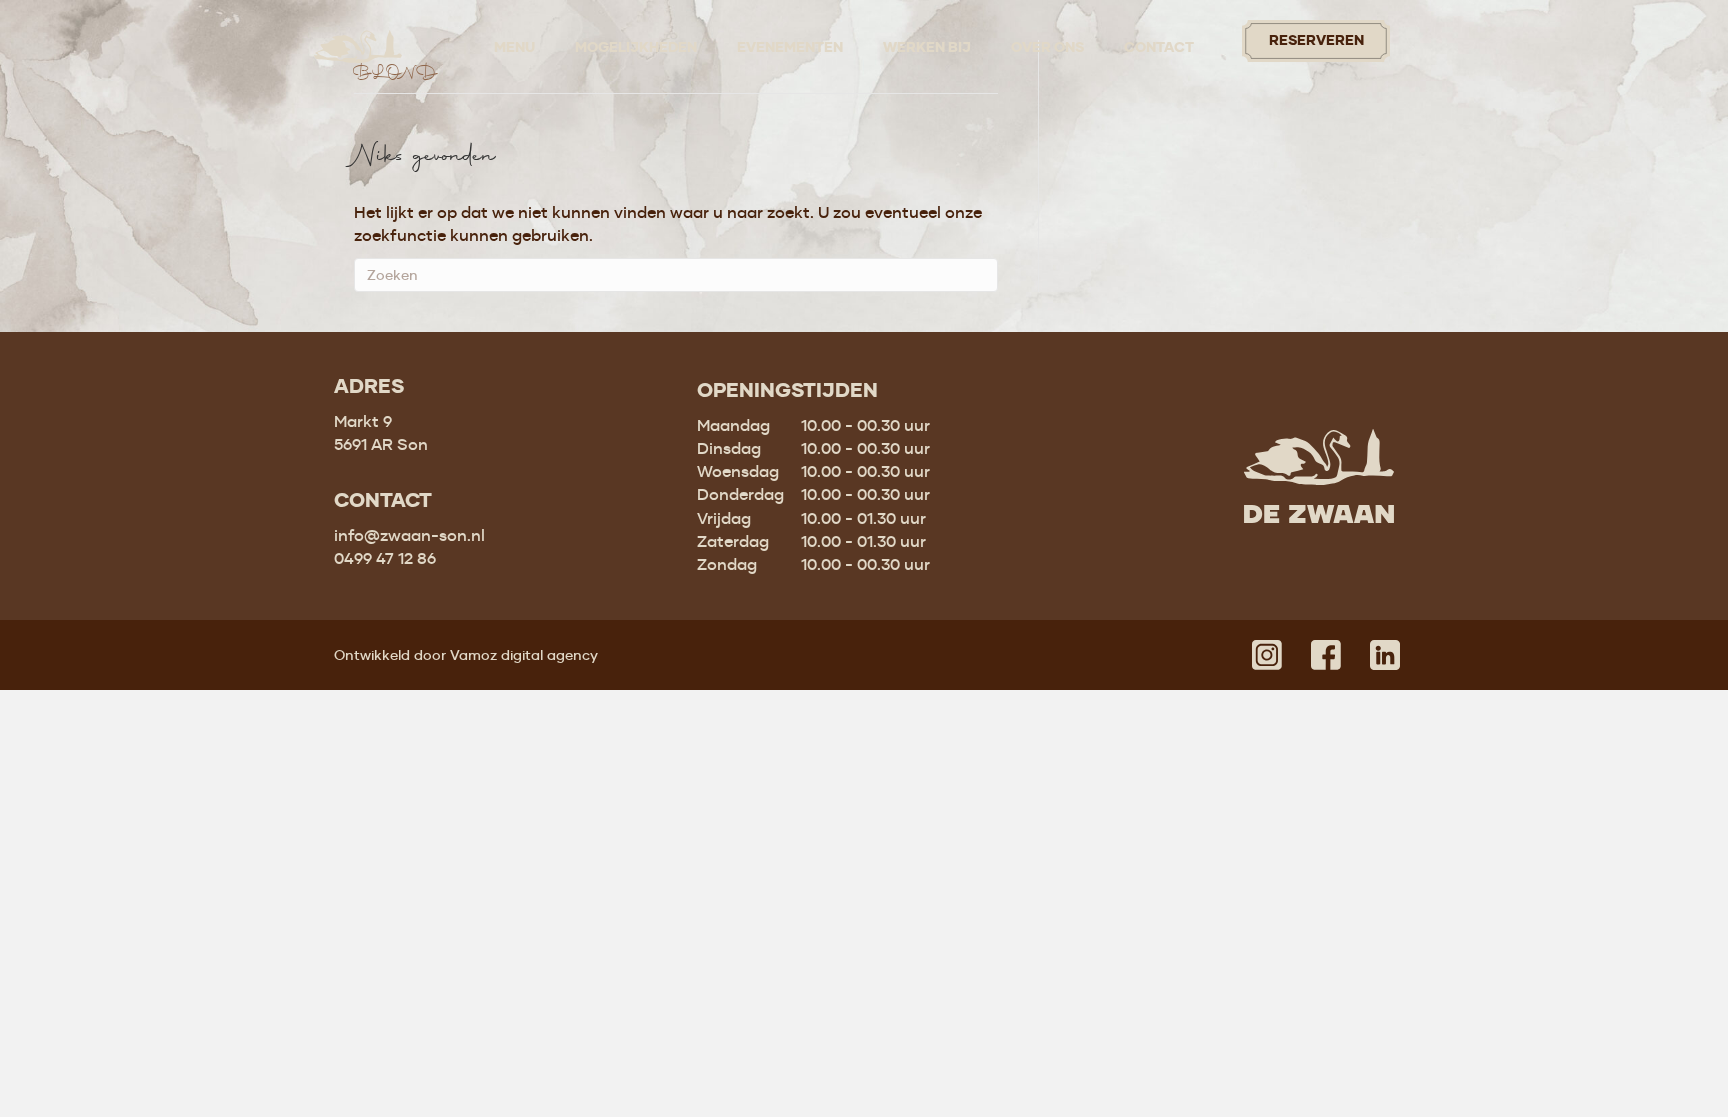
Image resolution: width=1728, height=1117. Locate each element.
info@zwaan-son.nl (409, 535)
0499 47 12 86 (385, 558)
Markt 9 (363, 421)
